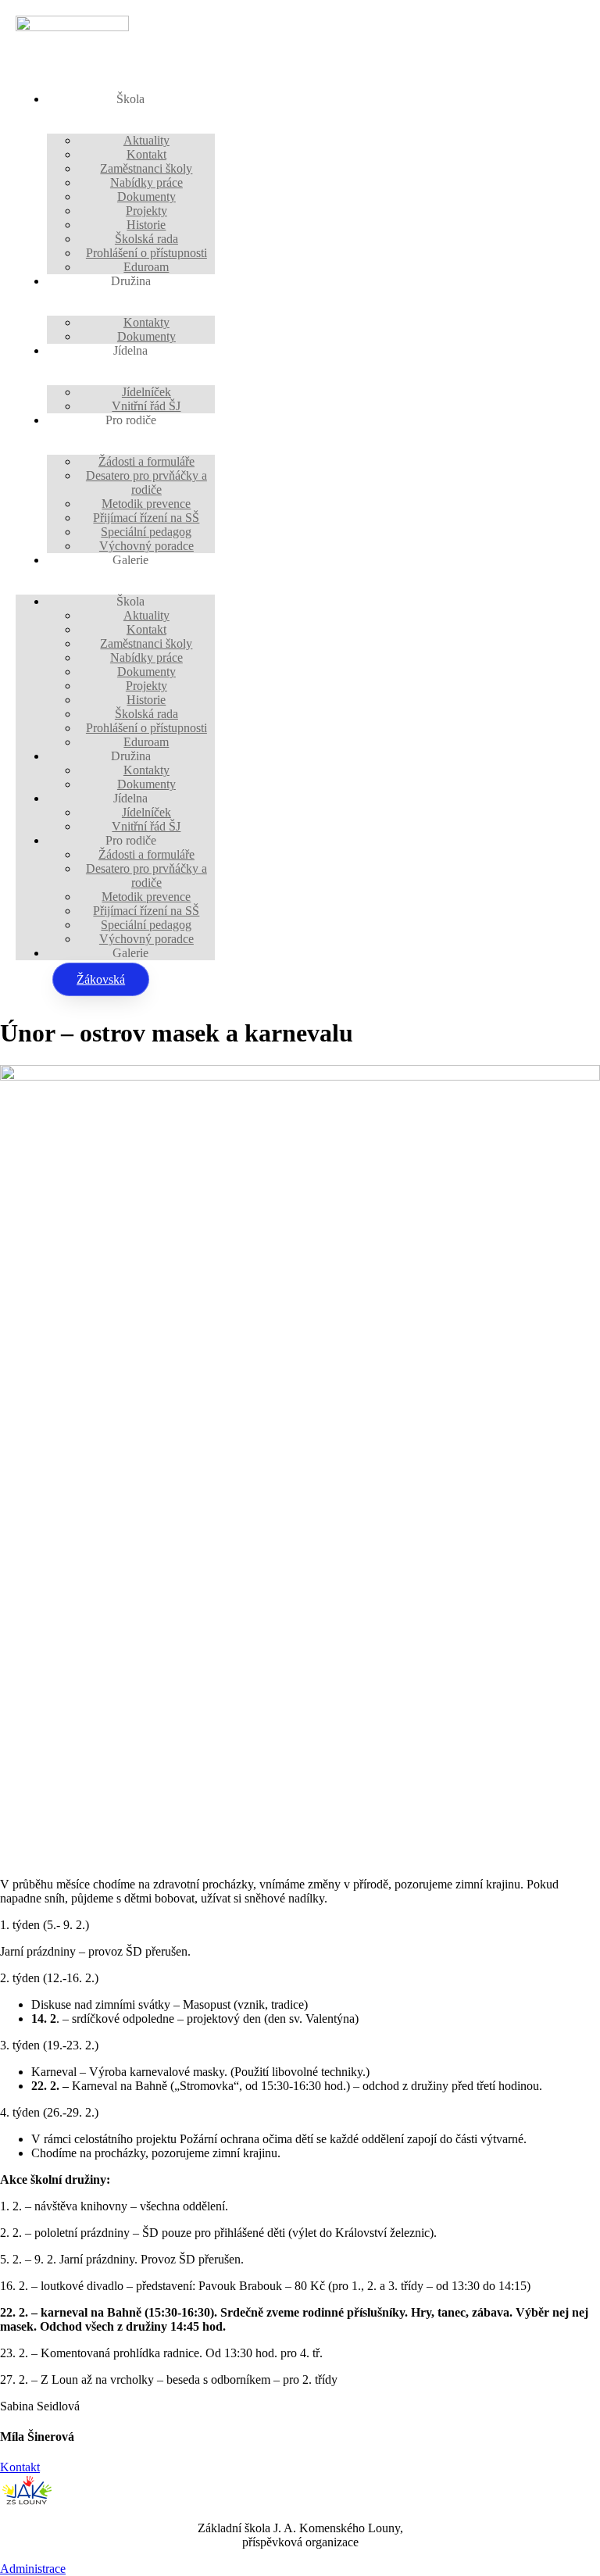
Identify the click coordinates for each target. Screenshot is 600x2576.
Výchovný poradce (146, 546)
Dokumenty (146, 336)
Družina (131, 281)
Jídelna (130, 350)
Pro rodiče (131, 420)
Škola (130, 99)
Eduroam (146, 267)
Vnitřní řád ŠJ (146, 406)
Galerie (130, 560)
